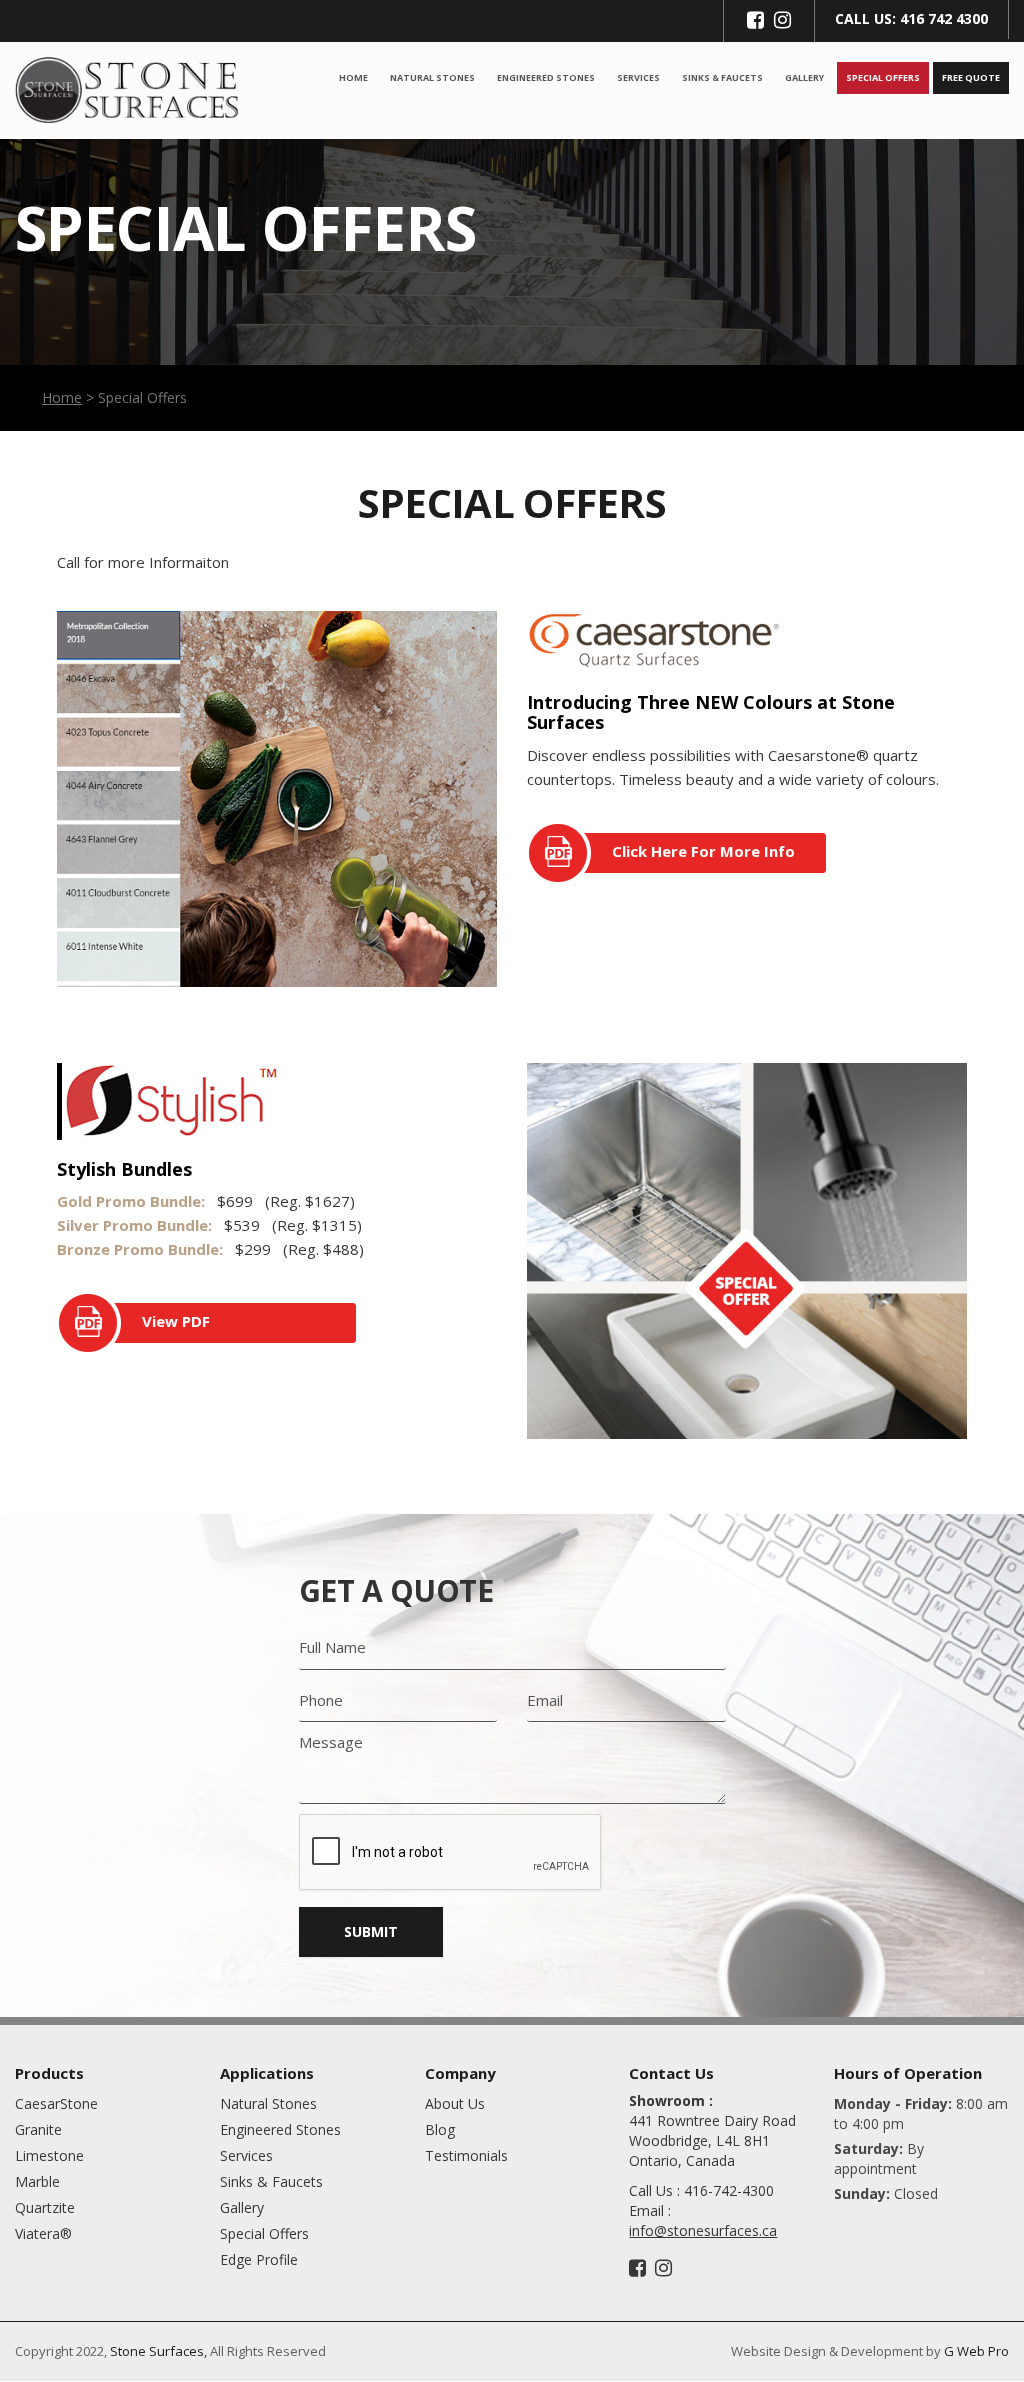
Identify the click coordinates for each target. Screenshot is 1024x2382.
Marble (37, 2181)
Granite (38, 2129)
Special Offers (883, 77)
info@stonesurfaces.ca (703, 2230)
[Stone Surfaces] (128, 88)
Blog (440, 2129)
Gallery (804, 77)
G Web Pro (976, 2351)
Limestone (49, 2155)
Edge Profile (259, 2259)
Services (638, 77)
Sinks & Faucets (722, 77)
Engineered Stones (546, 77)
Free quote (971, 77)
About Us (455, 2103)
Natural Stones (432, 77)
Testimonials (466, 2155)
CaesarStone (56, 2103)
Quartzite (45, 2207)
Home (353, 77)
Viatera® (43, 2233)
